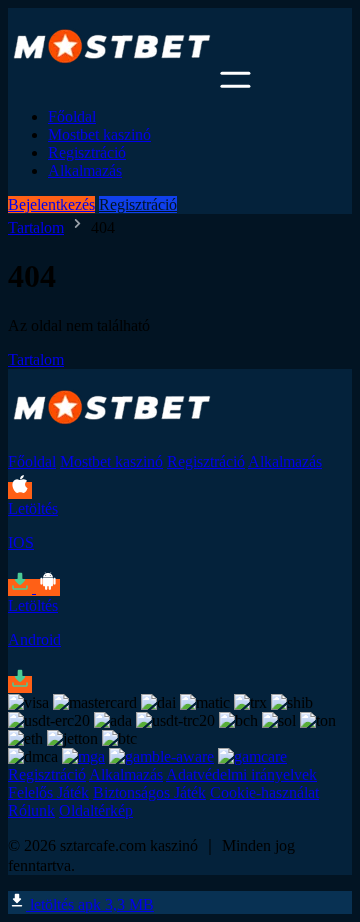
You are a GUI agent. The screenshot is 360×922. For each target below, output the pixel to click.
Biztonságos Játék (149, 792)
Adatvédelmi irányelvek (241, 774)
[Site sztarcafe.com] (112, 82)
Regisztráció (87, 152)
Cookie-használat (264, 792)
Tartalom (36, 227)
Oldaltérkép (96, 810)
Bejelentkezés (51, 204)
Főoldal (72, 116)
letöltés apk (90, 904)
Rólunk (31, 810)
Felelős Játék (48, 792)
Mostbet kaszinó (99, 134)
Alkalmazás (85, 170)
